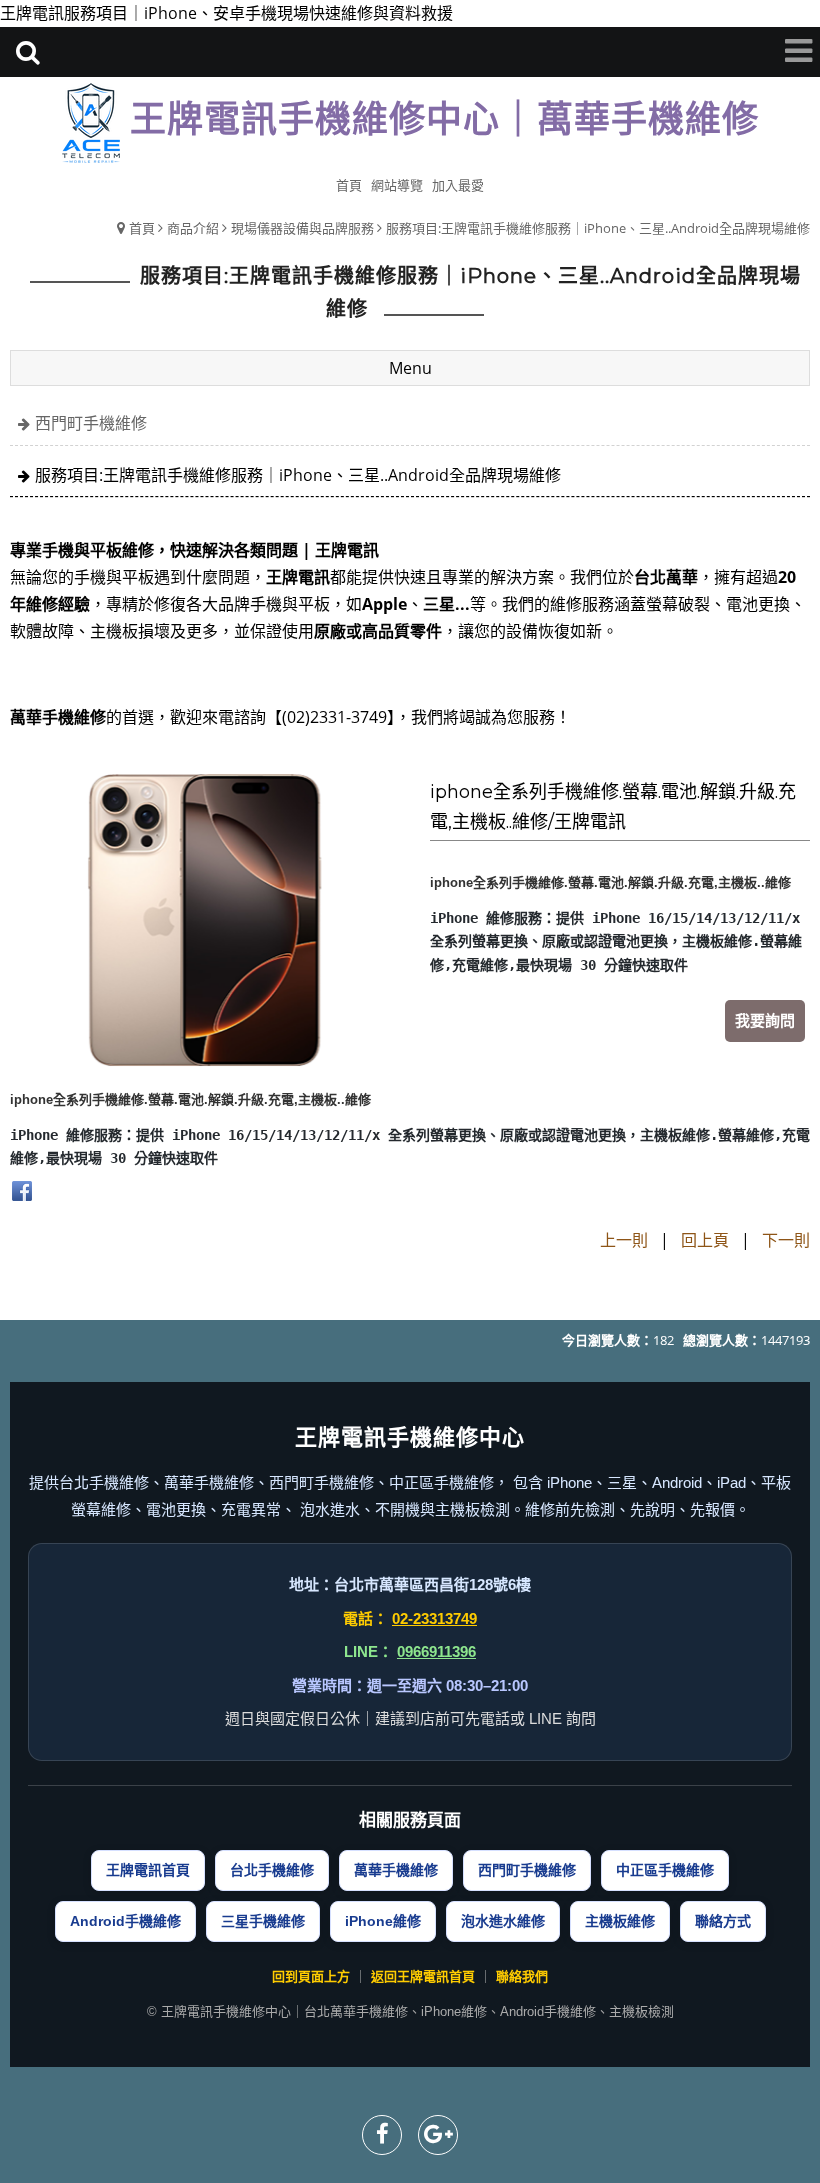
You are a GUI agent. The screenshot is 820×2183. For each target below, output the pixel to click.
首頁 (142, 228)
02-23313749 (434, 1618)
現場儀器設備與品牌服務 (302, 228)
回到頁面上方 (311, 1976)
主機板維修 (620, 1921)
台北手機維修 (272, 1870)
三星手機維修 (263, 1921)
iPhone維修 (383, 1921)
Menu (410, 368)
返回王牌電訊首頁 (423, 1976)
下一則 (786, 1240)
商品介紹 (193, 228)
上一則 (624, 1240)
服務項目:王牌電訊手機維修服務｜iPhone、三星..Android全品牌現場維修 (598, 228)
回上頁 (705, 1240)
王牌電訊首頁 (148, 1870)
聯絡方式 (723, 1921)
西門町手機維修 (91, 423)
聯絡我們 (522, 1976)
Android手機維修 (125, 1921)
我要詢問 (765, 1020)
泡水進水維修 (503, 1921)
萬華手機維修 (396, 1870)
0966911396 (436, 1651)
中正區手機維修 (665, 1870)
